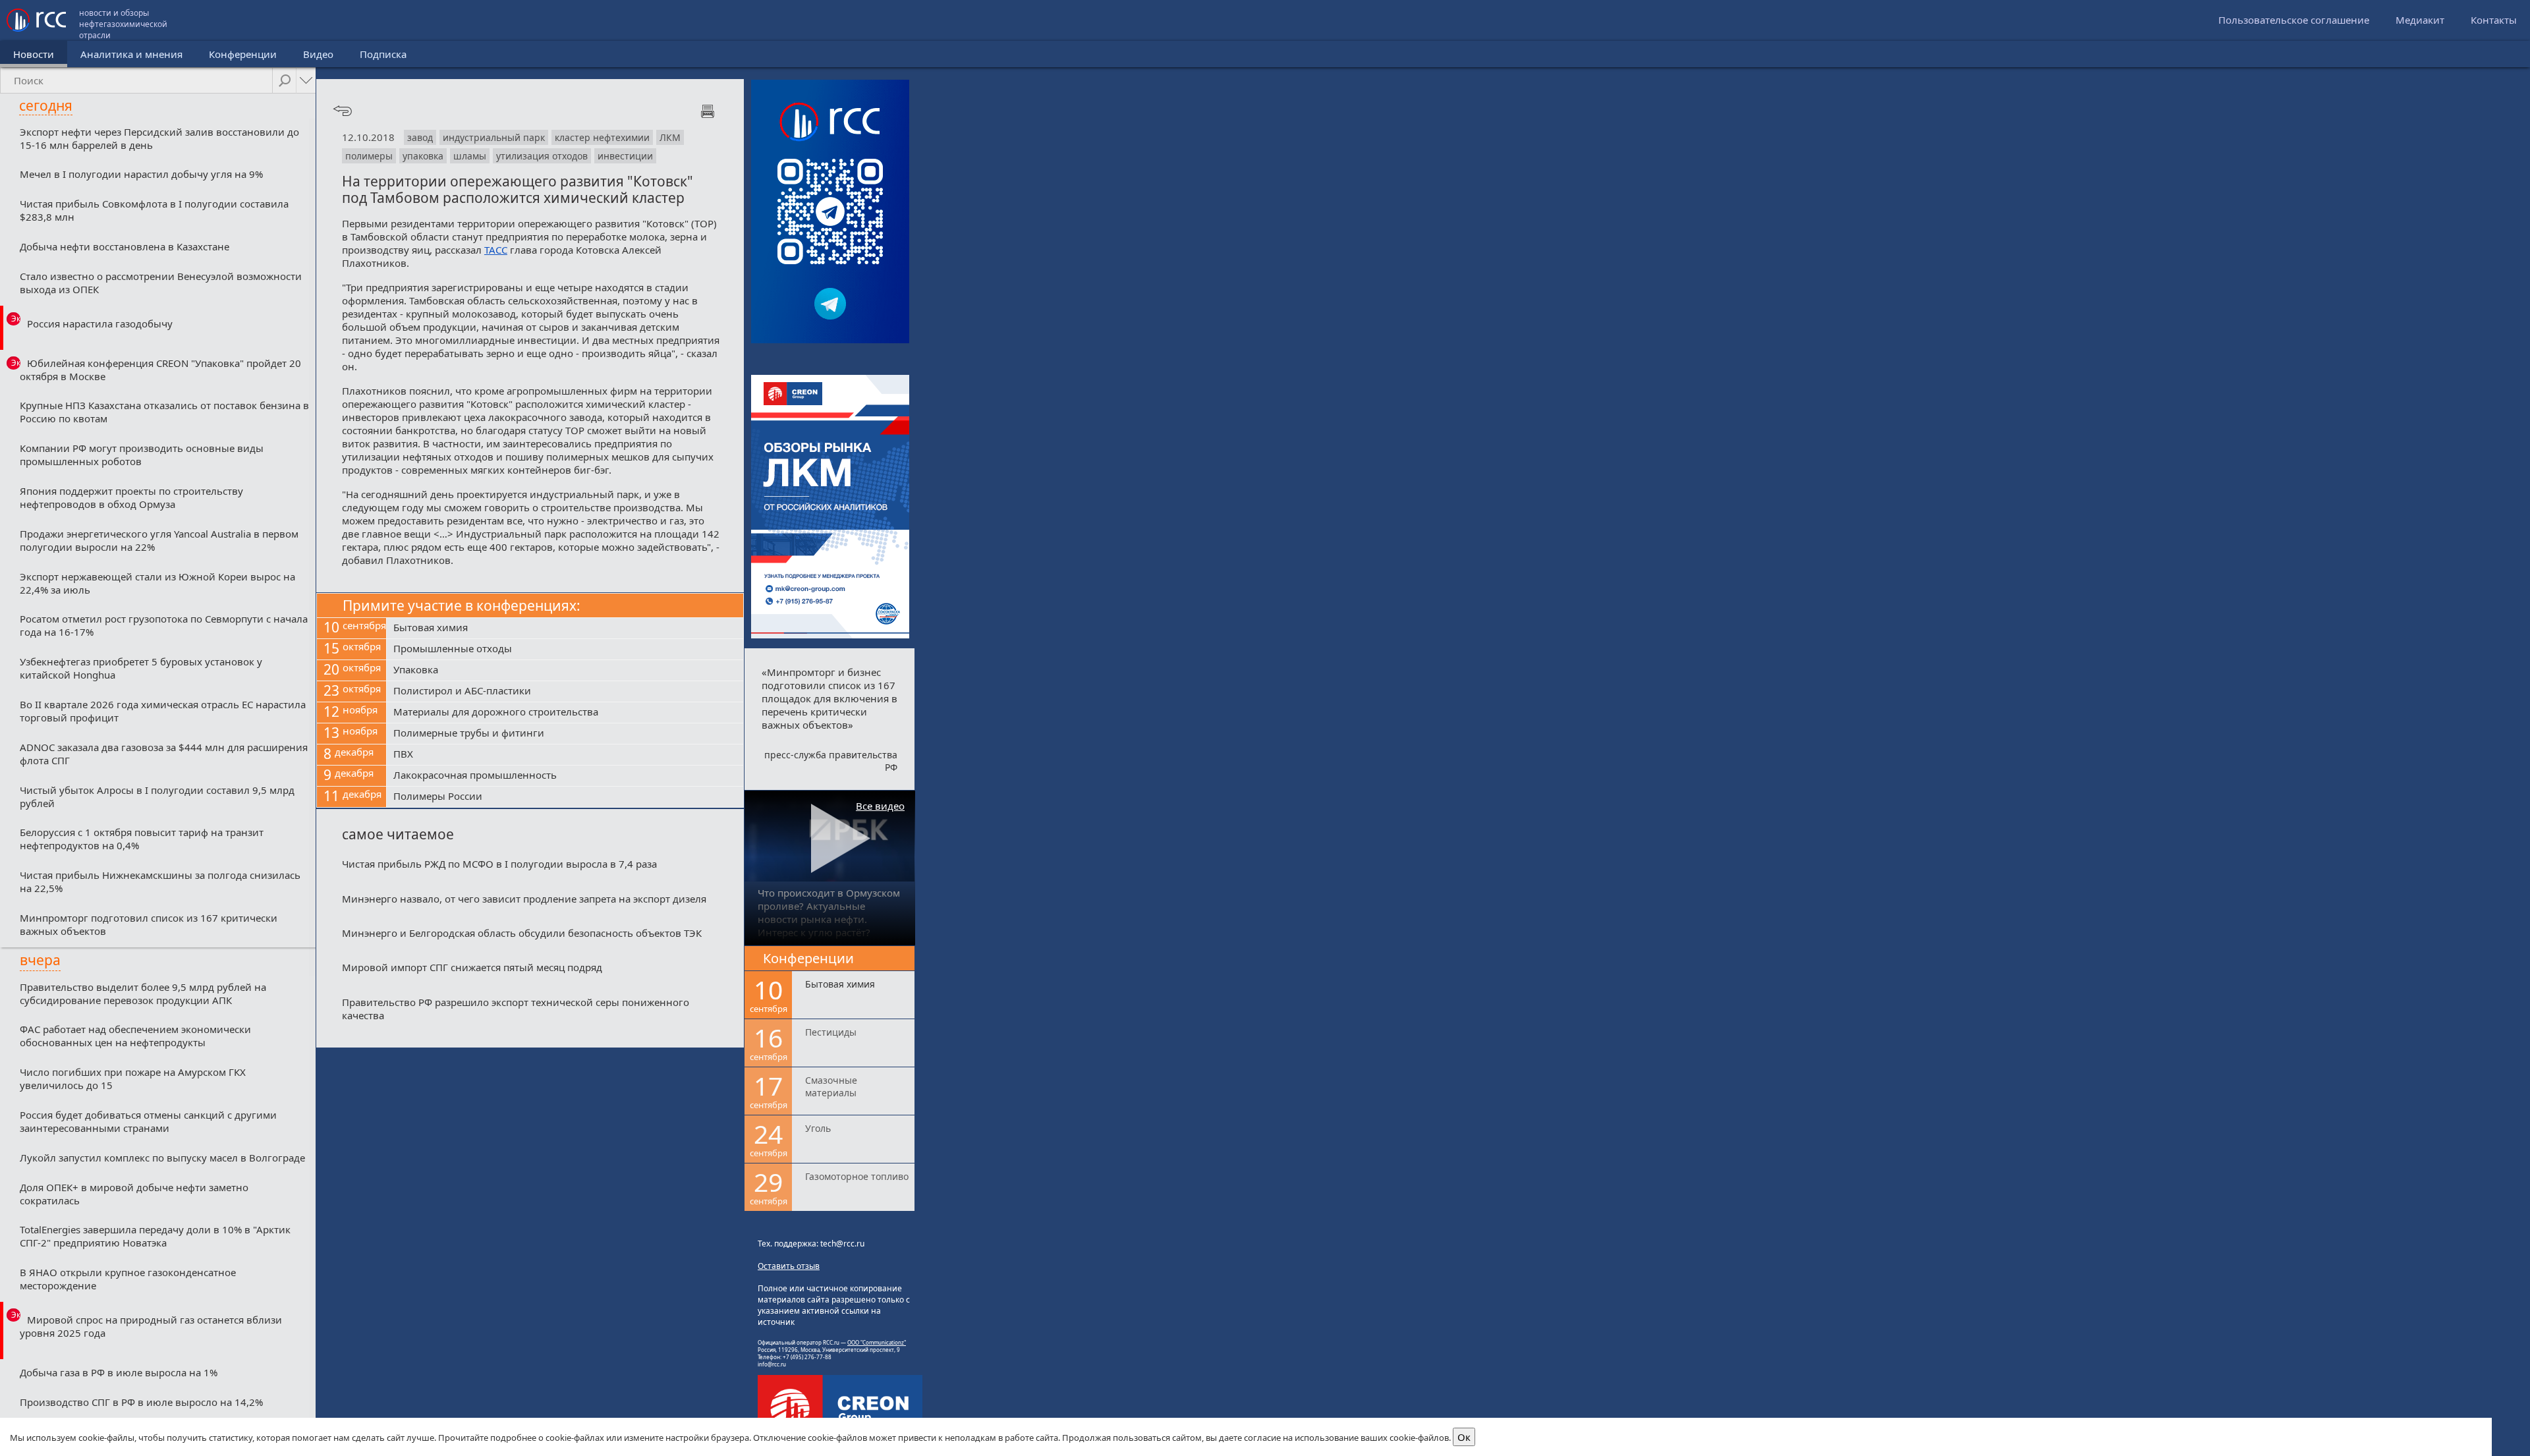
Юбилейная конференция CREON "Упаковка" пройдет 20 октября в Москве (160, 370)
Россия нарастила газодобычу (100, 323)
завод (420, 137)
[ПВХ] (565, 755)
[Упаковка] (565, 671)
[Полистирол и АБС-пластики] (565, 692)
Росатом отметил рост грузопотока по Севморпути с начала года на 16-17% (164, 625)
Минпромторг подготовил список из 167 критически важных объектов (149, 924)
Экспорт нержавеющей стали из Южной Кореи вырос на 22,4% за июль (157, 583)
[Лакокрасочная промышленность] (565, 776)
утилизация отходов (542, 156)
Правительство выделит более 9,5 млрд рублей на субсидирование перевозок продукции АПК (143, 994)
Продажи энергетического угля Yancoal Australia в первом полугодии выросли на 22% (159, 540)
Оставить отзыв (789, 1266)
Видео (318, 54)
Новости (34, 54)
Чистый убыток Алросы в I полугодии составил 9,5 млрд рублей (157, 797)
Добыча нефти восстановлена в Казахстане (125, 246)
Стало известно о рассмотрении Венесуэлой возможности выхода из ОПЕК (161, 283)
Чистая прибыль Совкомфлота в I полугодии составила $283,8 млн (154, 210)
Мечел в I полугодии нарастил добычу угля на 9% (141, 174)
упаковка (423, 156)
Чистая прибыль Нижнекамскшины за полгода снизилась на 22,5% (160, 882)
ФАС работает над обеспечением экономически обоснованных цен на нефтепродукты (135, 1036)
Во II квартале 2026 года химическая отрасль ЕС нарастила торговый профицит (163, 711)
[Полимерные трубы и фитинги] (565, 734)
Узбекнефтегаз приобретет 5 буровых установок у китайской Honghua (141, 668)
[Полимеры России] (565, 797)
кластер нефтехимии (602, 137)
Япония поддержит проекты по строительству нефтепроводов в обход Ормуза (131, 497)
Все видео (880, 806)
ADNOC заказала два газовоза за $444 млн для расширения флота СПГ (164, 754)
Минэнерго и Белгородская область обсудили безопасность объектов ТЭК (522, 933)
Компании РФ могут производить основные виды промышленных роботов (142, 455)
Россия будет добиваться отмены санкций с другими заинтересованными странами (148, 1121)
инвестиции (625, 156)
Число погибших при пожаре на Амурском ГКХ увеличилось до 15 (133, 1078)
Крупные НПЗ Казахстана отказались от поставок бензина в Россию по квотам (164, 412)
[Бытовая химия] (565, 629)
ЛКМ (670, 137)
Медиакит (2420, 20)
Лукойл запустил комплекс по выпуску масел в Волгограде (162, 1158)
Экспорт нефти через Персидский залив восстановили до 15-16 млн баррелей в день (159, 138)
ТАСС (496, 250)
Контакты (2494, 20)
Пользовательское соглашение (2294, 20)
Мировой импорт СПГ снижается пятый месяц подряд (472, 967)
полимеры (369, 156)
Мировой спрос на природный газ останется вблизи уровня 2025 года (151, 1326)
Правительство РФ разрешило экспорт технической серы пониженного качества (516, 1009)
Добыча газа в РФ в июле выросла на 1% (119, 1372)
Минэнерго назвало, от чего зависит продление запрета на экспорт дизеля (524, 899)
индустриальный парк (494, 137)
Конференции (243, 54)
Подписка (383, 54)
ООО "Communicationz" (877, 1342)
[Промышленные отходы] (565, 650)
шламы (470, 156)
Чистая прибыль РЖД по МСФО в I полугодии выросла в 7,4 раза (499, 864)
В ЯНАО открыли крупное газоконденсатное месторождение (128, 1279)
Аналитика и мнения (131, 54)
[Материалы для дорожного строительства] (565, 713)
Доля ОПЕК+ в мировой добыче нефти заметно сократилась (134, 1194)
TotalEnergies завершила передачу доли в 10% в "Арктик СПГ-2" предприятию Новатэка (155, 1236)
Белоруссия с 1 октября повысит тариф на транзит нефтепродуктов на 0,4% (142, 839)
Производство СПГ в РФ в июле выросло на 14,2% (141, 1402)
